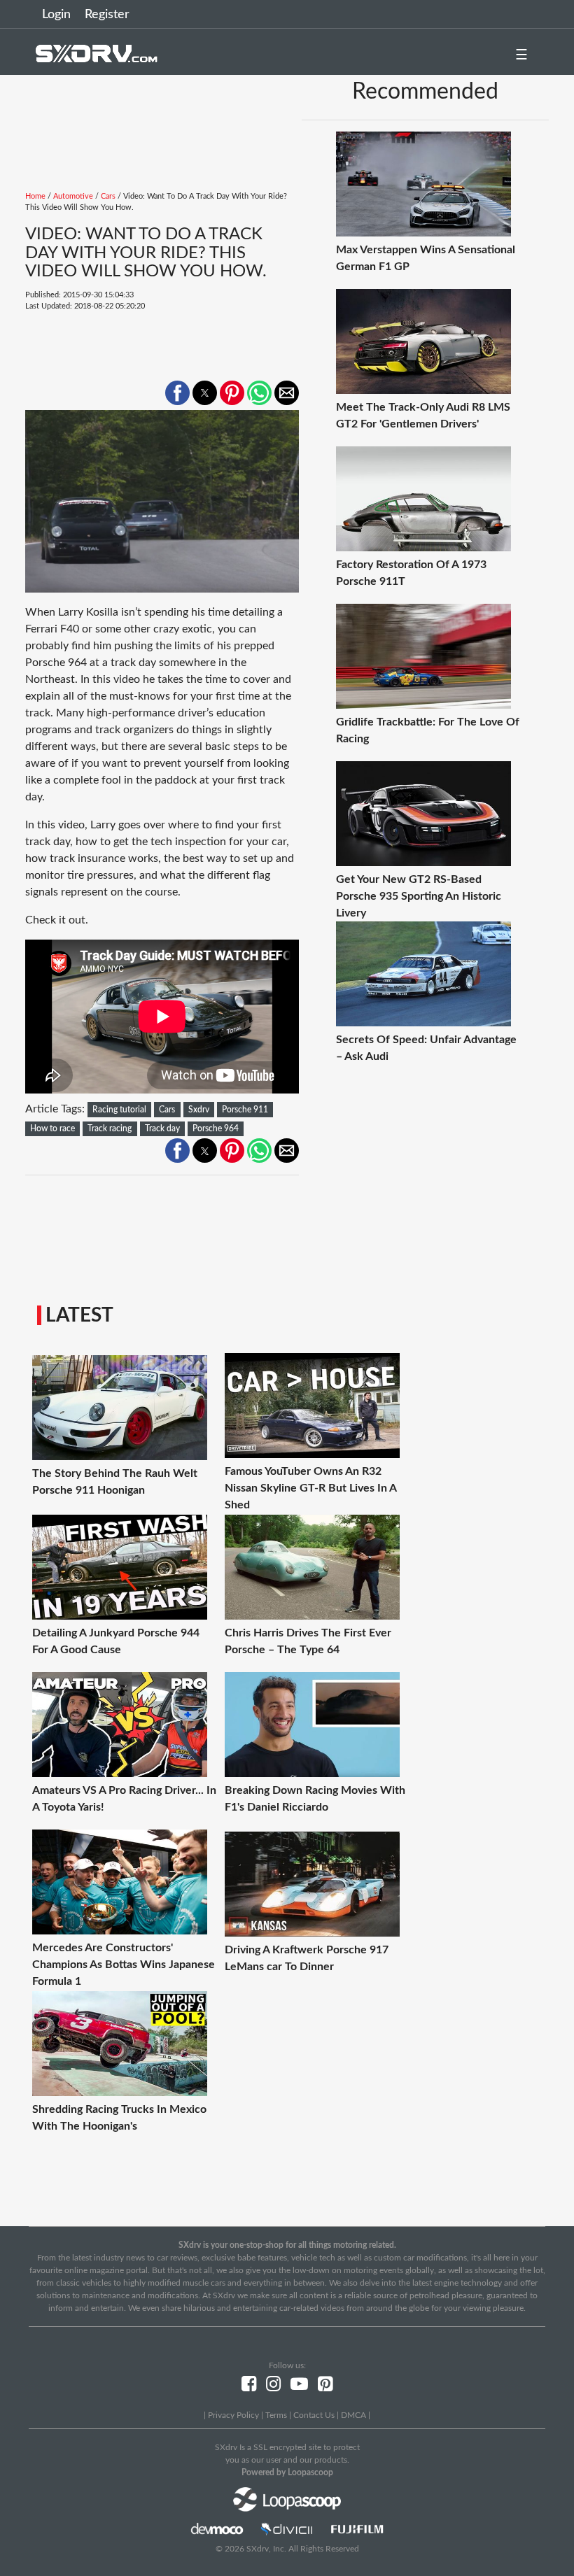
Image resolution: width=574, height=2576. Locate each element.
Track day (162, 1128)
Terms (276, 2415)
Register (107, 15)
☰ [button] (521, 55)
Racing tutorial (119, 1110)
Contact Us (314, 2415)
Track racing (110, 1128)
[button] (177, 393)
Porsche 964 (216, 1128)
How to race (52, 1128)
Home (35, 196)
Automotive (73, 196)
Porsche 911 (245, 1110)
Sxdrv (199, 1110)
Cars (108, 196)
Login (56, 15)
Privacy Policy (233, 2415)
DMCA (353, 2415)
